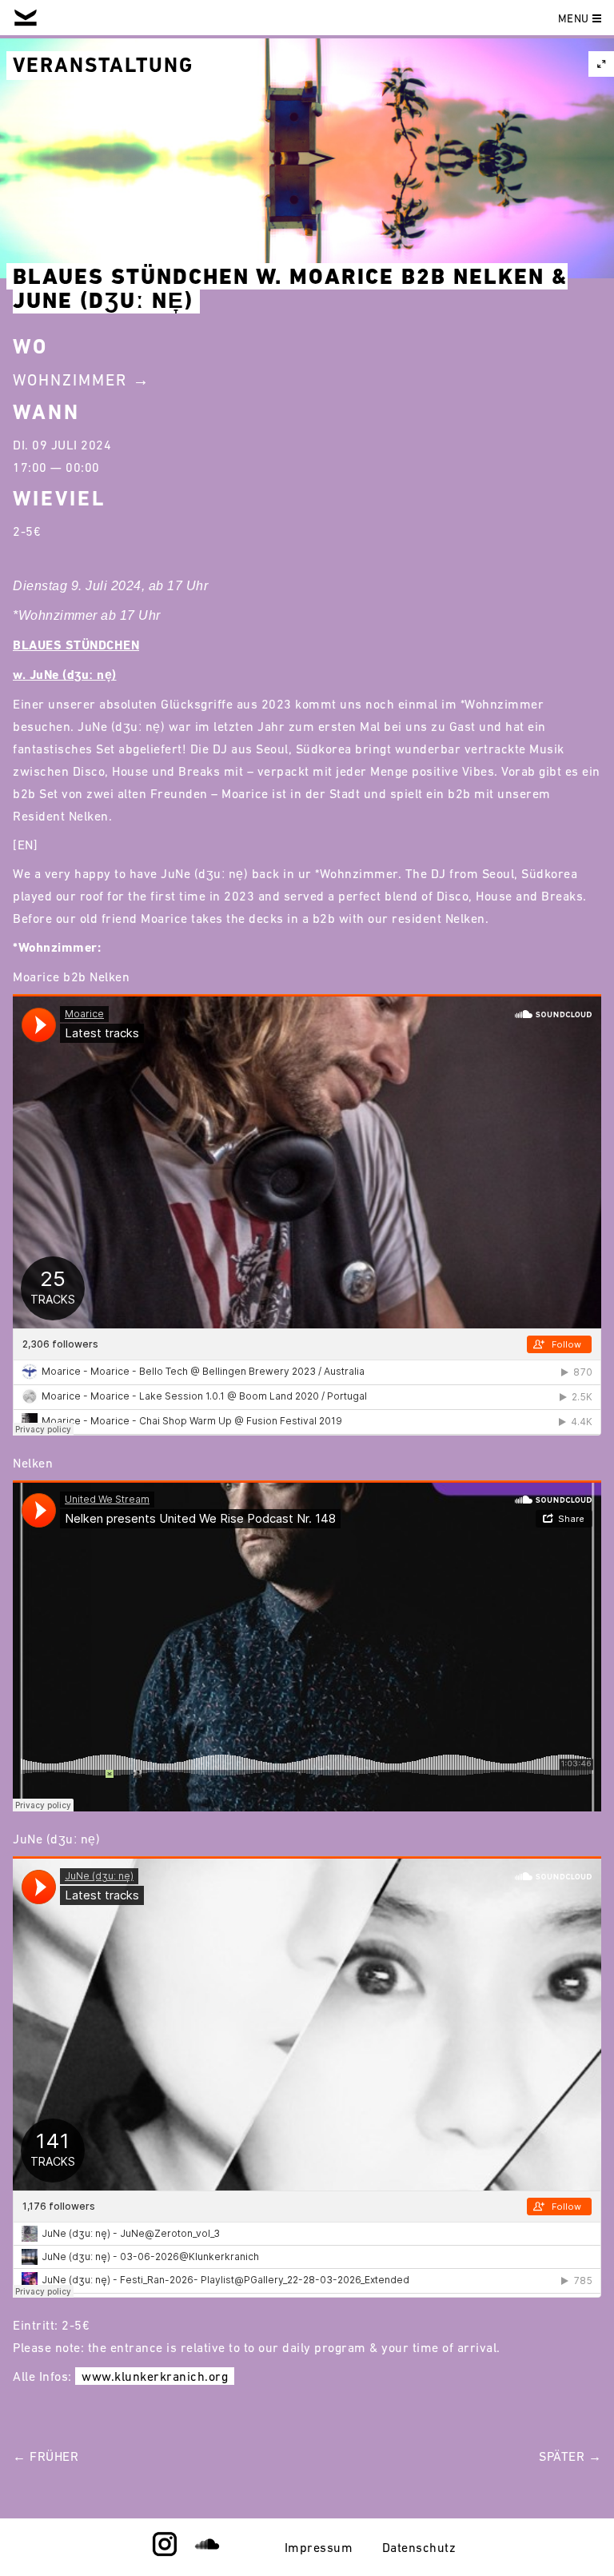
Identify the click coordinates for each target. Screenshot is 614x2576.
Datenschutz (419, 2547)
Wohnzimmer (70, 380)
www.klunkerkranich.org (155, 2376)
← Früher (46, 2456)
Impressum (319, 2547)
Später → (570, 2456)
